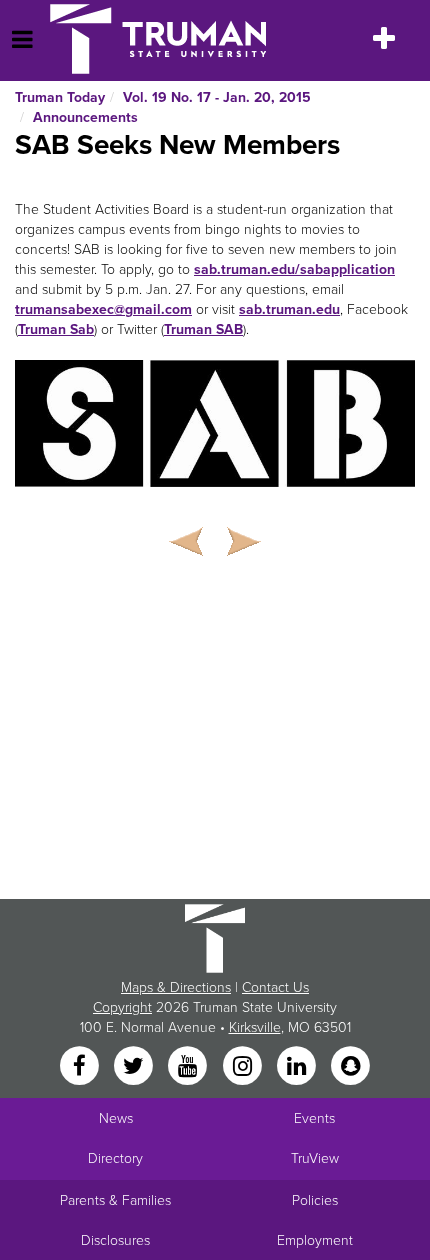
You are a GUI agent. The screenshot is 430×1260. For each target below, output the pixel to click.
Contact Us (275, 987)
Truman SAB (203, 329)
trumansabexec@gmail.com (103, 309)
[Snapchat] (351, 1066)
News (116, 1118)
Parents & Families (115, 1200)
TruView (315, 1158)
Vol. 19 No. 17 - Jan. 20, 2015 (217, 97)
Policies (315, 1200)
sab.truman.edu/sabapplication (294, 269)
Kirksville (255, 1027)
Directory (115, 1158)
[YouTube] (190, 1066)
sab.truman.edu (289, 309)
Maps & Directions (176, 987)
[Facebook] (81, 1066)
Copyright (122, 1007)
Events (314, 1118)
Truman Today (60, 97)
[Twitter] (135, 1066)
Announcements (85, 117)
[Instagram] (244, 1066)
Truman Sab (56, 329)
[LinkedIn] (298, 1066)
